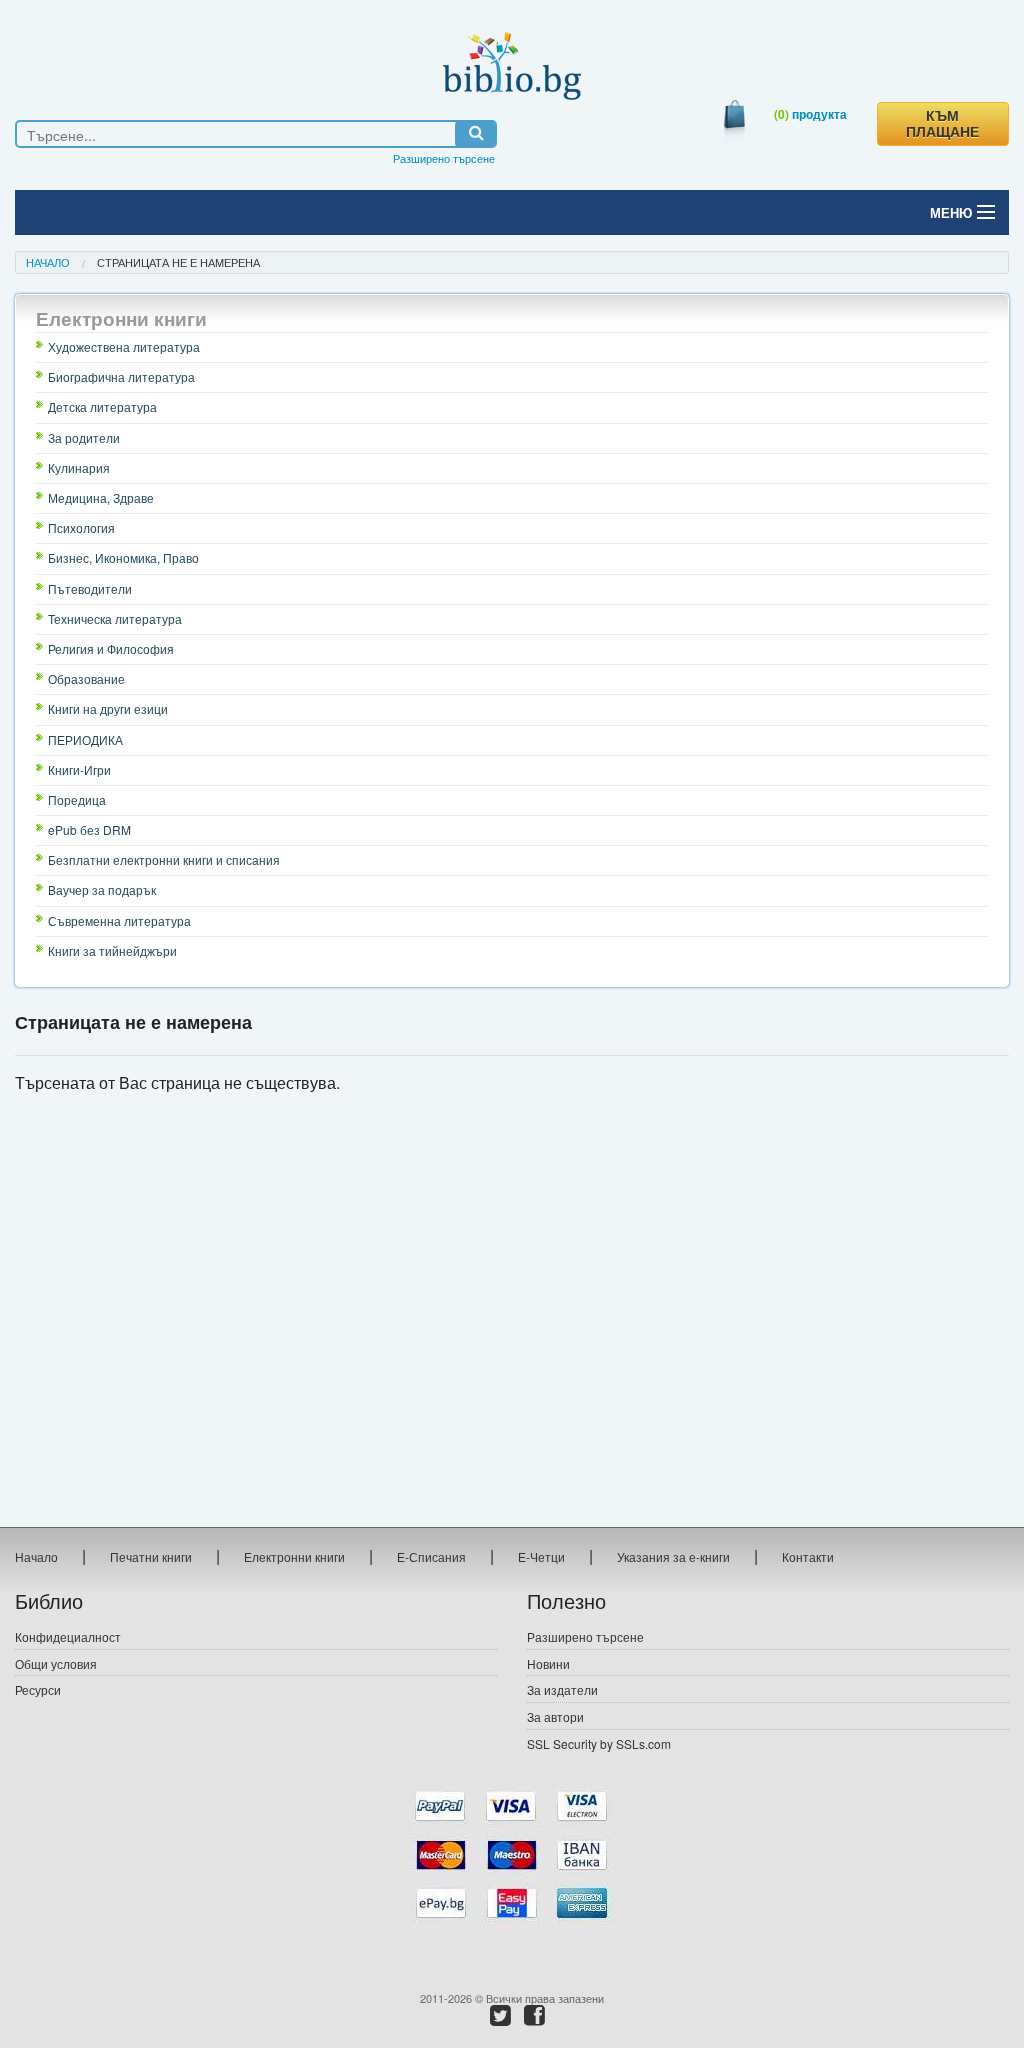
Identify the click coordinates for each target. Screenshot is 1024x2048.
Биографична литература (121, 376)
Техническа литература (115, 618)
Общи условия (56, 1663)
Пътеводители (90, 588)
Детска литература (102, 406)
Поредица (77, 799)
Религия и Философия (111, 648)
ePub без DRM (89, 829)
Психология (81, 527)
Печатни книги (151, 1556)
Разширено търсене (444, 158)
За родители (84, 437)
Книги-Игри (79, 769)
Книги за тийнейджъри (112, 950)
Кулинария (79, 467)
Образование (86, 678)
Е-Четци (541, 1556)
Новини (548, 1663)
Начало (48, 262)
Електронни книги (294, 1556)
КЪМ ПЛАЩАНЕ (942, 124)
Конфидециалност (68, 1636)
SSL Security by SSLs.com (599, 1743)
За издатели (562, 1689)
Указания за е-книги (673, 1556)
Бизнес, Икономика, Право (123, 557)
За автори (555, 1716)
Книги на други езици (108, 708)
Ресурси (38, 1689)
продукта (810, 114)
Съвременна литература (119, 920)
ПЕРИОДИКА (85, 739)
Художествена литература (124, 346)
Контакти (808, 1556)
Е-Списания (431, 1556)
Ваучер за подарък (102, 889)
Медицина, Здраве (101, 497)
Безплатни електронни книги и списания (164, 859)
